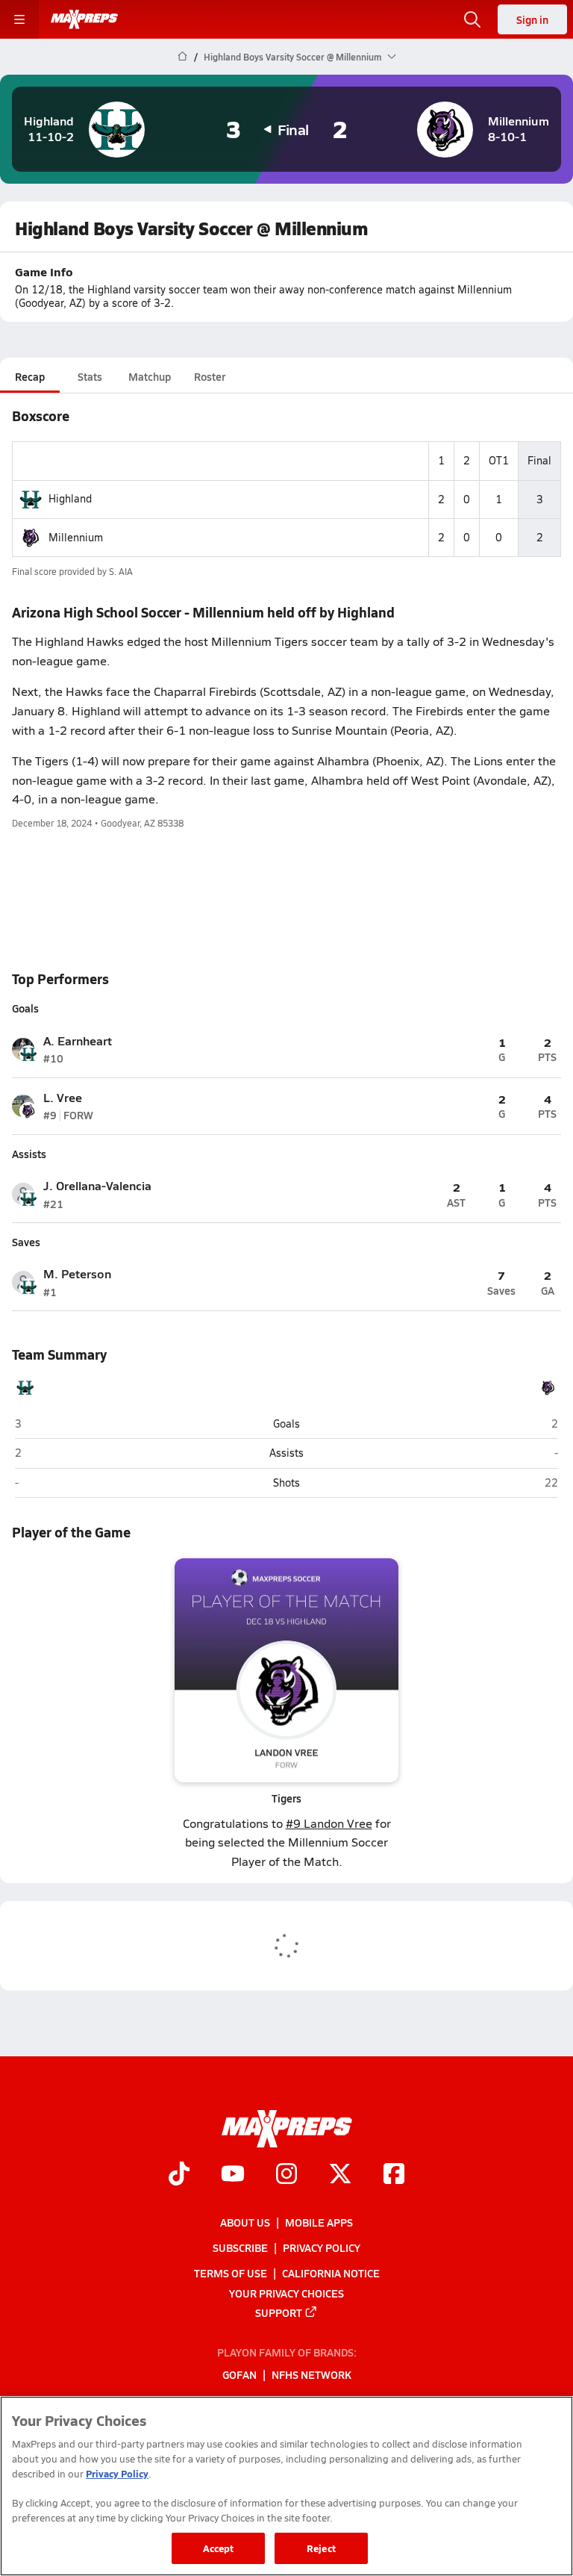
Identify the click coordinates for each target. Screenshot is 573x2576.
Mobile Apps (319, 2222)
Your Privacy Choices (286, 2292)
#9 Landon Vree (329, 1823)
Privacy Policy (322, 2247)
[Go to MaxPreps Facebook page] (394, 2175)
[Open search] (472, 19)
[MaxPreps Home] (84, 19)
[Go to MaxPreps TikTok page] (179, 2175)
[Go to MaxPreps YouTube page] (233, 2175)
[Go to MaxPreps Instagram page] (286, 2175)
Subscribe (240, 2247)
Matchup (150, 376)
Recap (30, 376)
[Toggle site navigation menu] (19, 19)
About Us (245, 2222)
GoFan (239, 2374)
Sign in (532, 19)
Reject (321, 2548)
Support (279, 2312)
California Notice (331, 2273)
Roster (210, 376)
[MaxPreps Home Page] (182, 57)
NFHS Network (311, 2374)
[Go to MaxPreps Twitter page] (340, 2175)
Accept (219, 2548)
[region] (286, 2486)
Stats (90, 376)
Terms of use (231, 2273)
